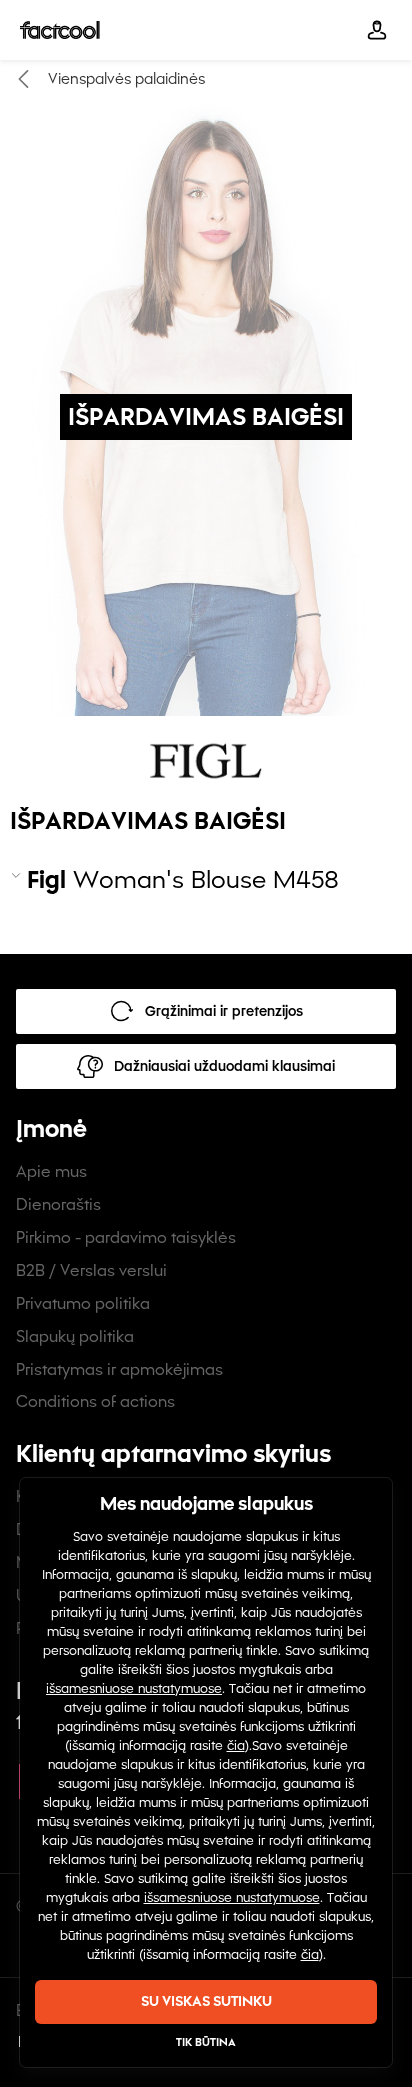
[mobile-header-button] (377, 30)
